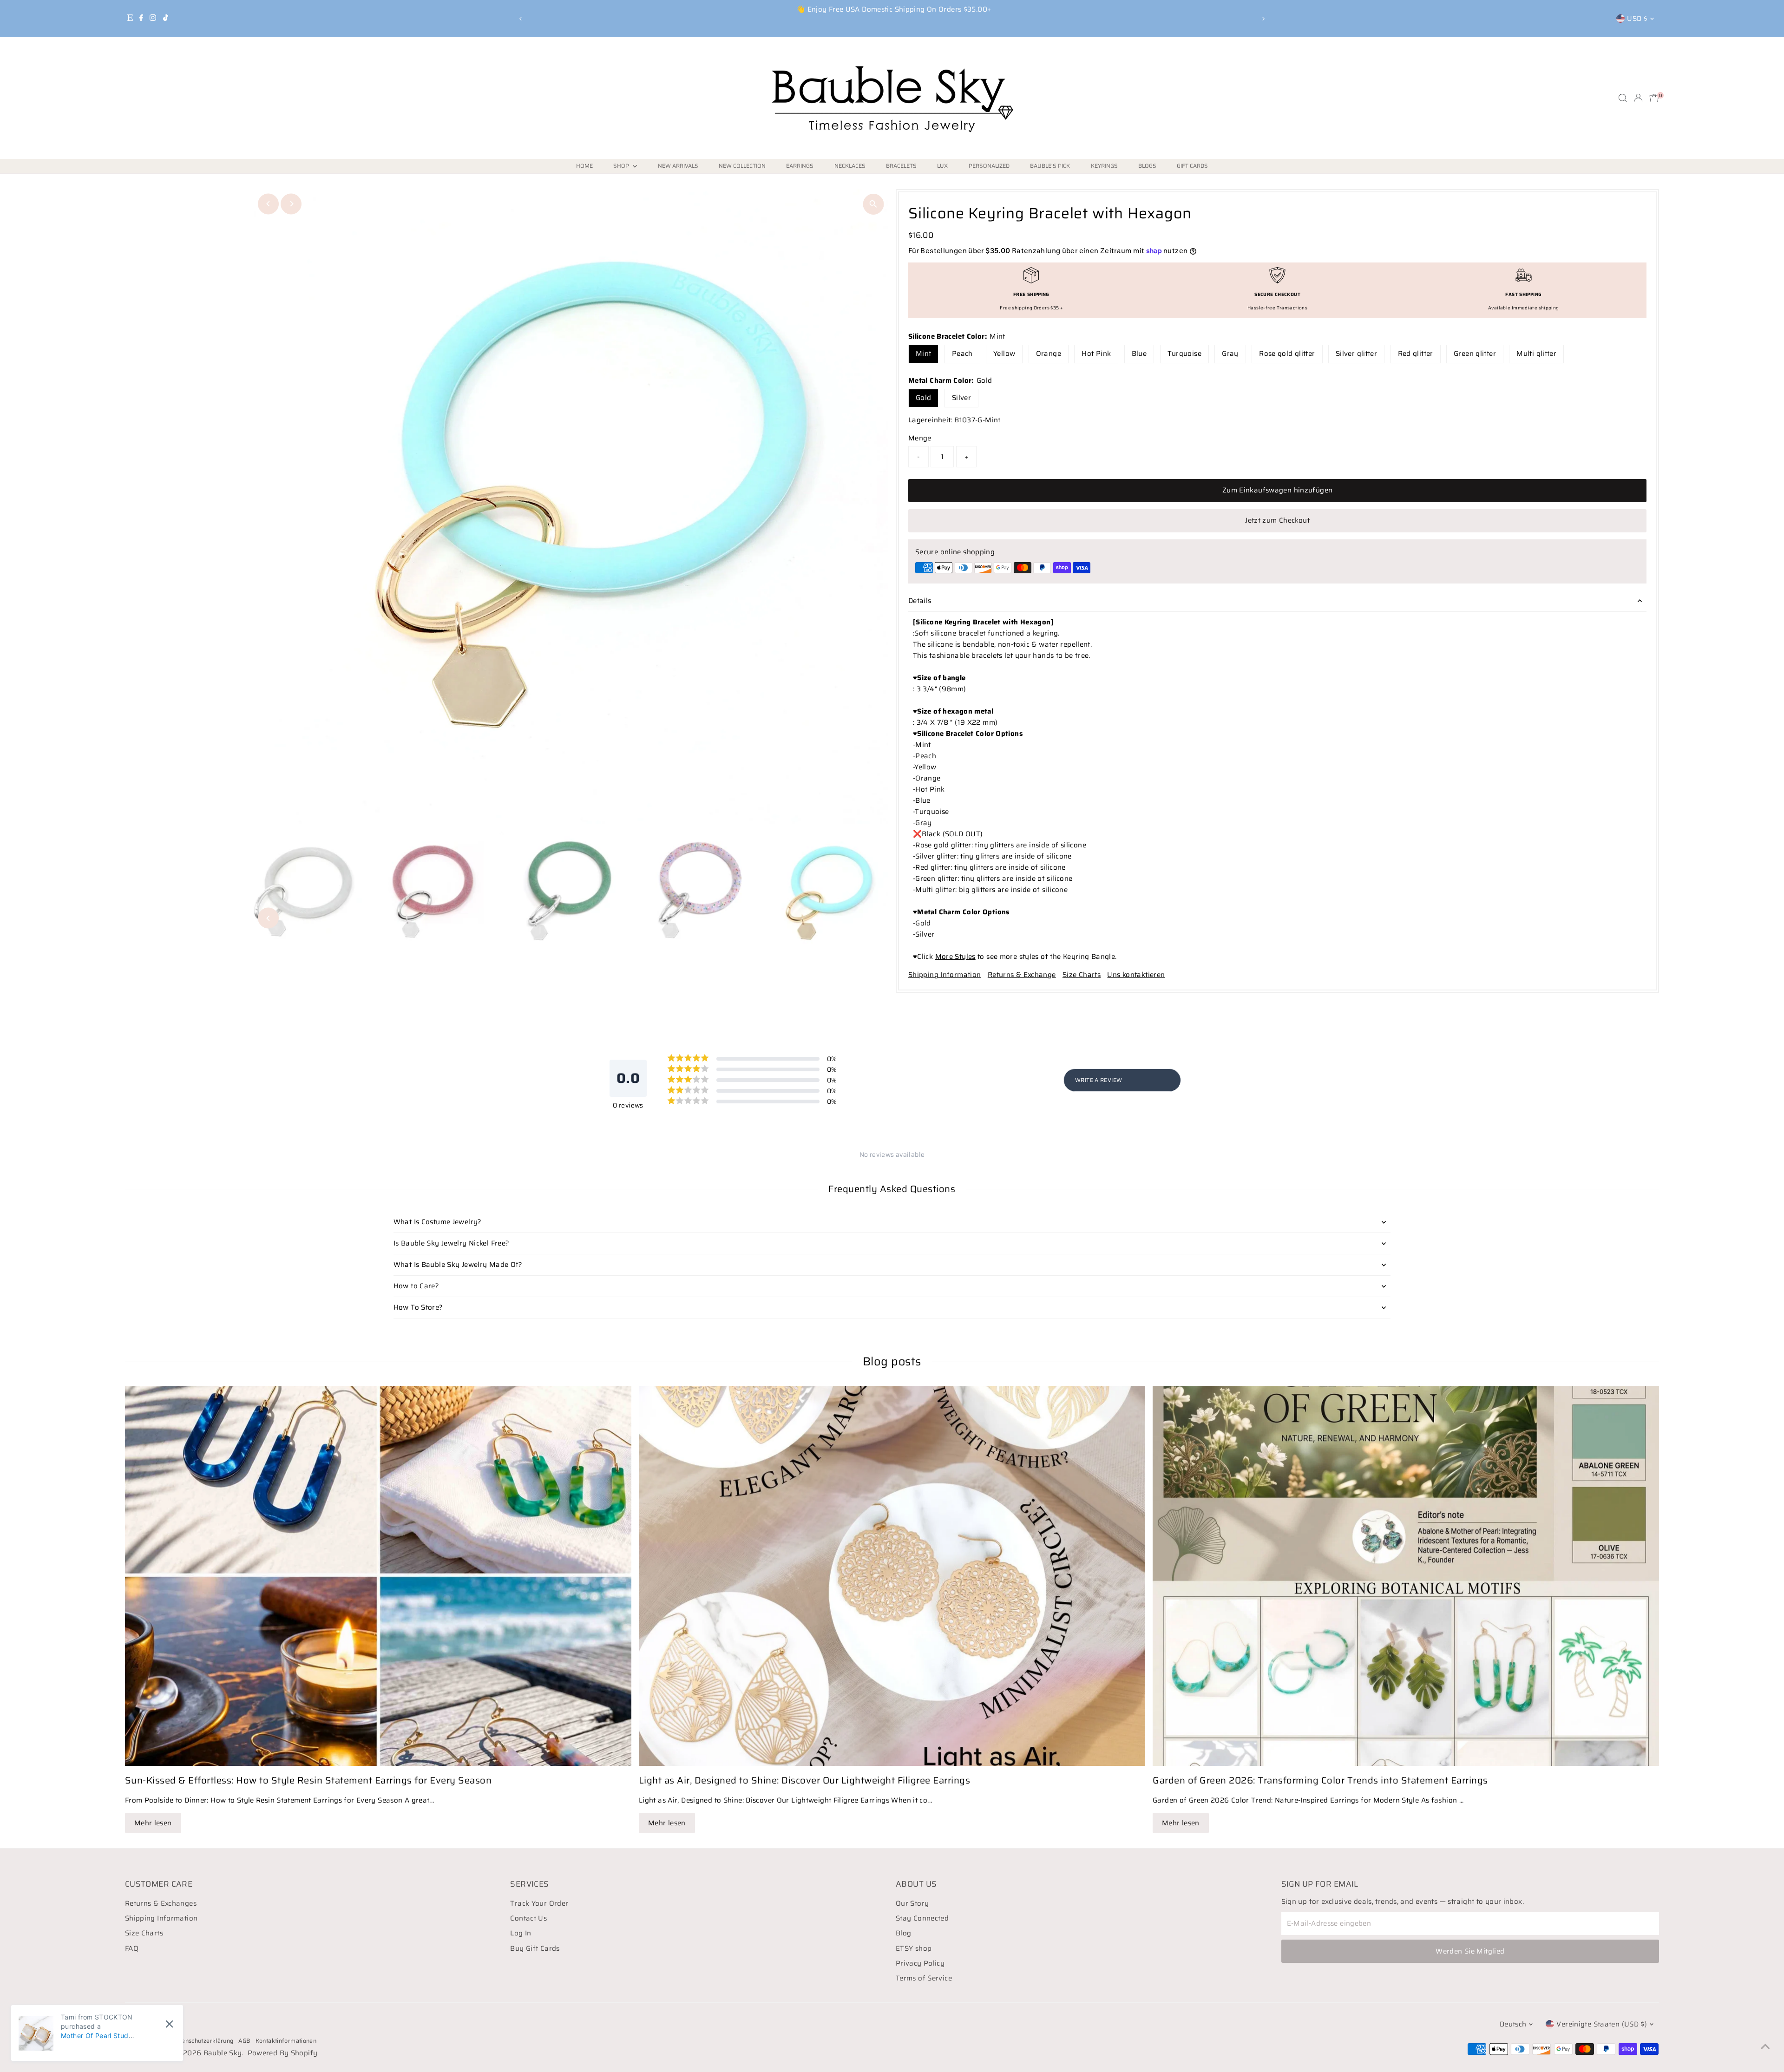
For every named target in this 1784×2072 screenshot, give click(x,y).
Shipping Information (945, 975)
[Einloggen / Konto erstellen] (1638, 98)
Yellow (1004, 354)
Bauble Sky (223, 2053)
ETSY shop (914, 1948)
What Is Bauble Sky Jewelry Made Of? (458, 1265)
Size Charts (1082, 975)
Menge (920, 438)
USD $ (1637, 19)
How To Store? (418, 1307)
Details (920, 601)
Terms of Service (924, 1978)
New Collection (742, 166)
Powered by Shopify (283, 2053)
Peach (962, 354)
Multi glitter (1536, 354)
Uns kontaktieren (1136, 975)
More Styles (955, 957)
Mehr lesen (153, 1823)
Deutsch (1513, 2024)
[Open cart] (1654, 98)
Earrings (800, 166)
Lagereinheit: (930, 420)
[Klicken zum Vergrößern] (873, 204)
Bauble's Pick (1050, 166)
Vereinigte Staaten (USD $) (1602, 2024)
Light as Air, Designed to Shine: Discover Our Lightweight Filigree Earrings (805, 1780)
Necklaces (850, 166)
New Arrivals (678, 166)
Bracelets (901, 166)
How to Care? (416, 1286)
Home (584, 166)
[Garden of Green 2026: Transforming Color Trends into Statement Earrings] (1406, 1576)
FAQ (132, 1948)
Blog (904, 1933)
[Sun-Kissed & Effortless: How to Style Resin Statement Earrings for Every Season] (378, 1576)
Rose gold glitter (1287, 354)
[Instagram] (153, 19)
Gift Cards (1192, 166)
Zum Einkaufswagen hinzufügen (1278, 490)
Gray (1230, 354)
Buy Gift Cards (535, 1948)
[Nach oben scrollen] (1765, 2046)
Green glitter (1475, 354)
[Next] (1263, 19)
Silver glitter (1356, 354)
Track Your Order (539, 1903)
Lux (942, 166)
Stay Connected (922, 1918)
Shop (622, 166)
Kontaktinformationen (286, 2041)
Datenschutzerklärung (203, 2041)
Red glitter (1416, 354)
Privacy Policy (920, 1963)
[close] (169, 2024)
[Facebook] (141, 19)
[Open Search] (1623, 98)
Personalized (989, 166)
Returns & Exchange (1022, 975)
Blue (1139, 354)
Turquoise (1184, 354)
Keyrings (1104, 166)
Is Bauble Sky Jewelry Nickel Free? (452, 1243)
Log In (521, 1933)
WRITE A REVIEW (1099, 1080)
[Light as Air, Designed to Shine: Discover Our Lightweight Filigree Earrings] (892, 1576)
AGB (245, 2041)
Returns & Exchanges (161, 1903)
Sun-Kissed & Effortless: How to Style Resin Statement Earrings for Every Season (308, 1780)
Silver (961, 398)
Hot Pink (1096, 354)
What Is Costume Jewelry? (438, 1222)
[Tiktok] (166, 19)
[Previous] (521, 19)
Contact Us (528, 1918)
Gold (924, 398)
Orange (1049, 354)
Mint (924, 354)
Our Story (912, 1903)
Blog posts (892, 1361)
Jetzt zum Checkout (1277, 520)
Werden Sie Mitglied (1470, 1951)
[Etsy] (130, 19)
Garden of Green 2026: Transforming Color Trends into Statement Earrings (1320, 1780)
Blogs (1147, 166)
